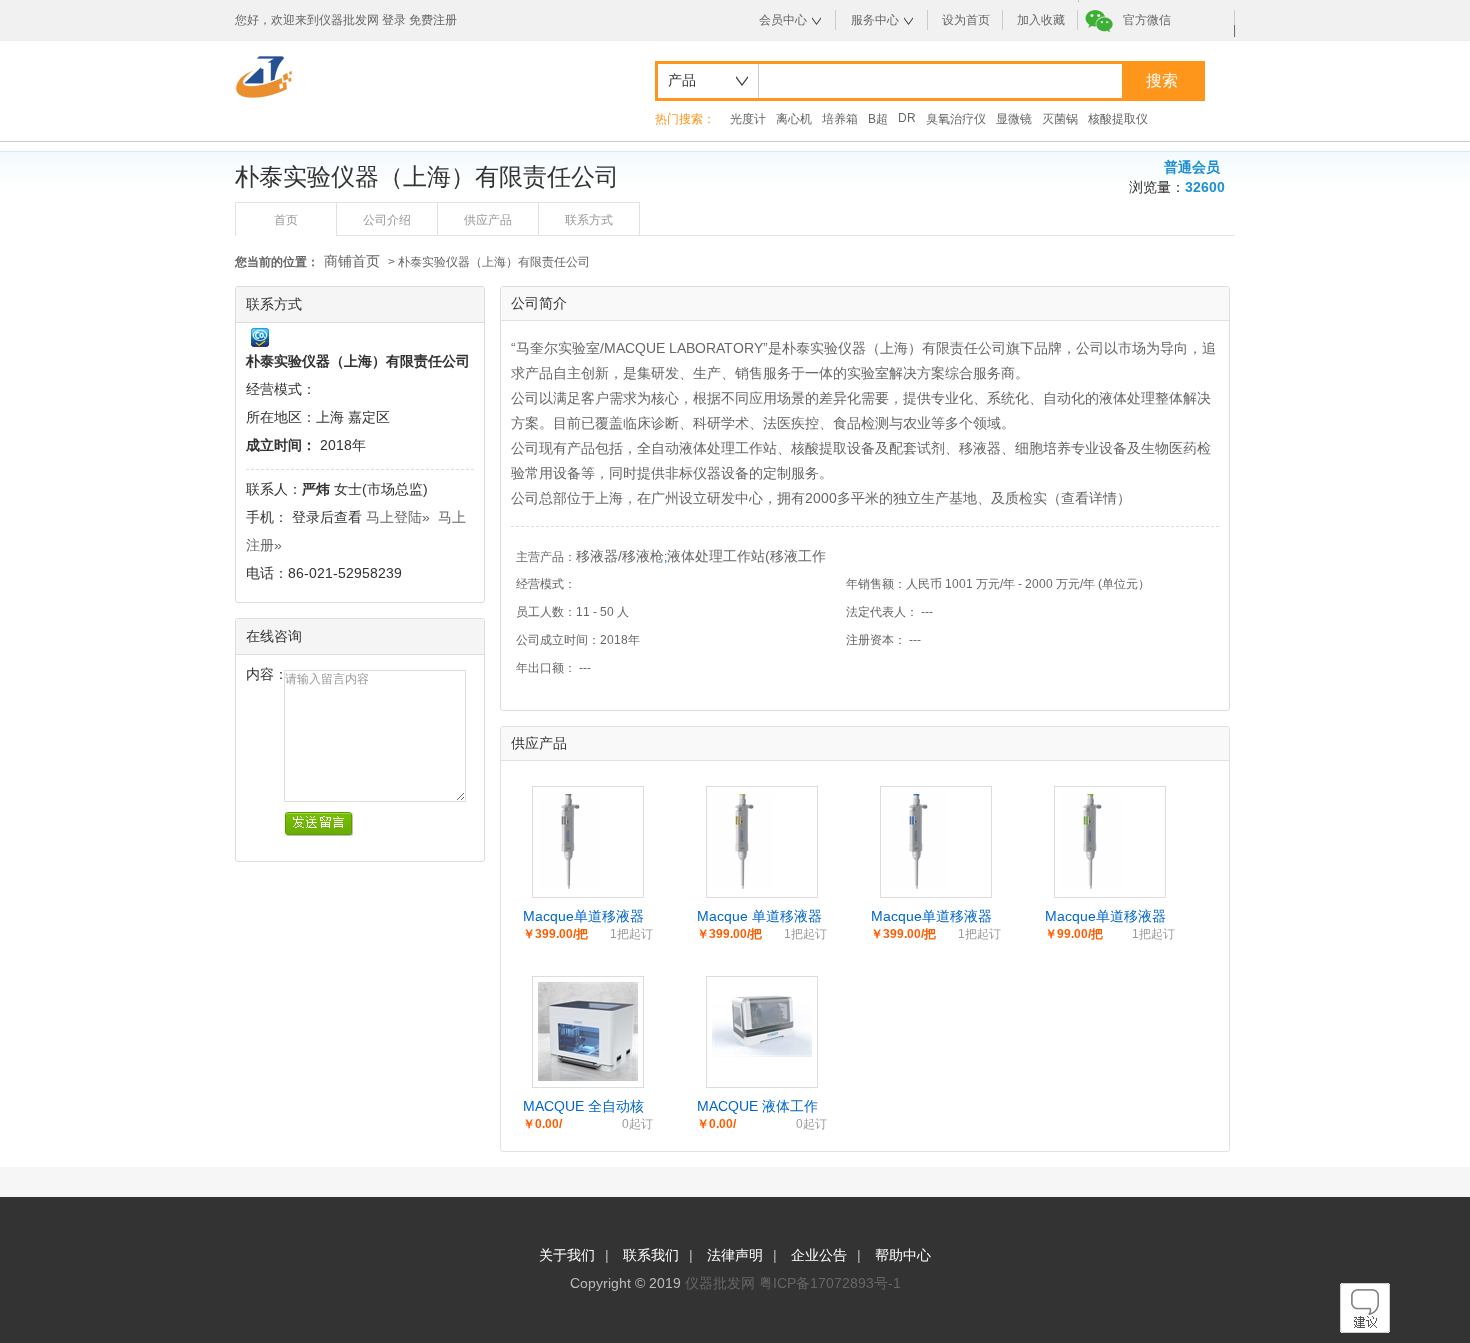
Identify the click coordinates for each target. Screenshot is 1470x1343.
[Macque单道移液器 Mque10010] (1091, 887)
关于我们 (567, 1255)
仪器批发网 (720, 1283)
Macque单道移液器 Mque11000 (583, 917)
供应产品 (488, 220)
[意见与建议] (1365, 1328)
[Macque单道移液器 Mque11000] (569, 887)
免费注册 (433, 20)
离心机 (794, 119)
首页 (286, 220)
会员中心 (783, 20)
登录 (394, 20)
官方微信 (1147, 20)
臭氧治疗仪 (956, 119)
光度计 (748, 119)
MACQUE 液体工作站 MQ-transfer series (757, 1107)
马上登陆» (398, 517)
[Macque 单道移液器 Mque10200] (743, 887)
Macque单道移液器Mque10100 (931, 917)
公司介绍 (387, 220)
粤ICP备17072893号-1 (830, 1283)
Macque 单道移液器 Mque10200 (759, 917)
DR (907, 118)
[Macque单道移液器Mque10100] (917, 887)
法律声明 (735, 1255)
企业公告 (819, 1255)
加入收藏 (1041, 20)
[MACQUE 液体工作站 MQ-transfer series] (762, 1052)
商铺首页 (352, 261)
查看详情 (1089, 498)
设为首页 (966, 20)
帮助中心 (903, 1255)
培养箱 (840, 119)
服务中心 (875, 20)
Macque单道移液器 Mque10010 (1105, 917)
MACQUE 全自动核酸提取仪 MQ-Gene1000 (583, 1107)
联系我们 (651, 1255)
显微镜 (1014, 119)
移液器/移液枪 (620, 556)
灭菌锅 (1060, 119)
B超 (878, 119)
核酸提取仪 (1118, 119)
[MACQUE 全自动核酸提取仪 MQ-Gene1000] (588, 1076)
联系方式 (589, 220)
